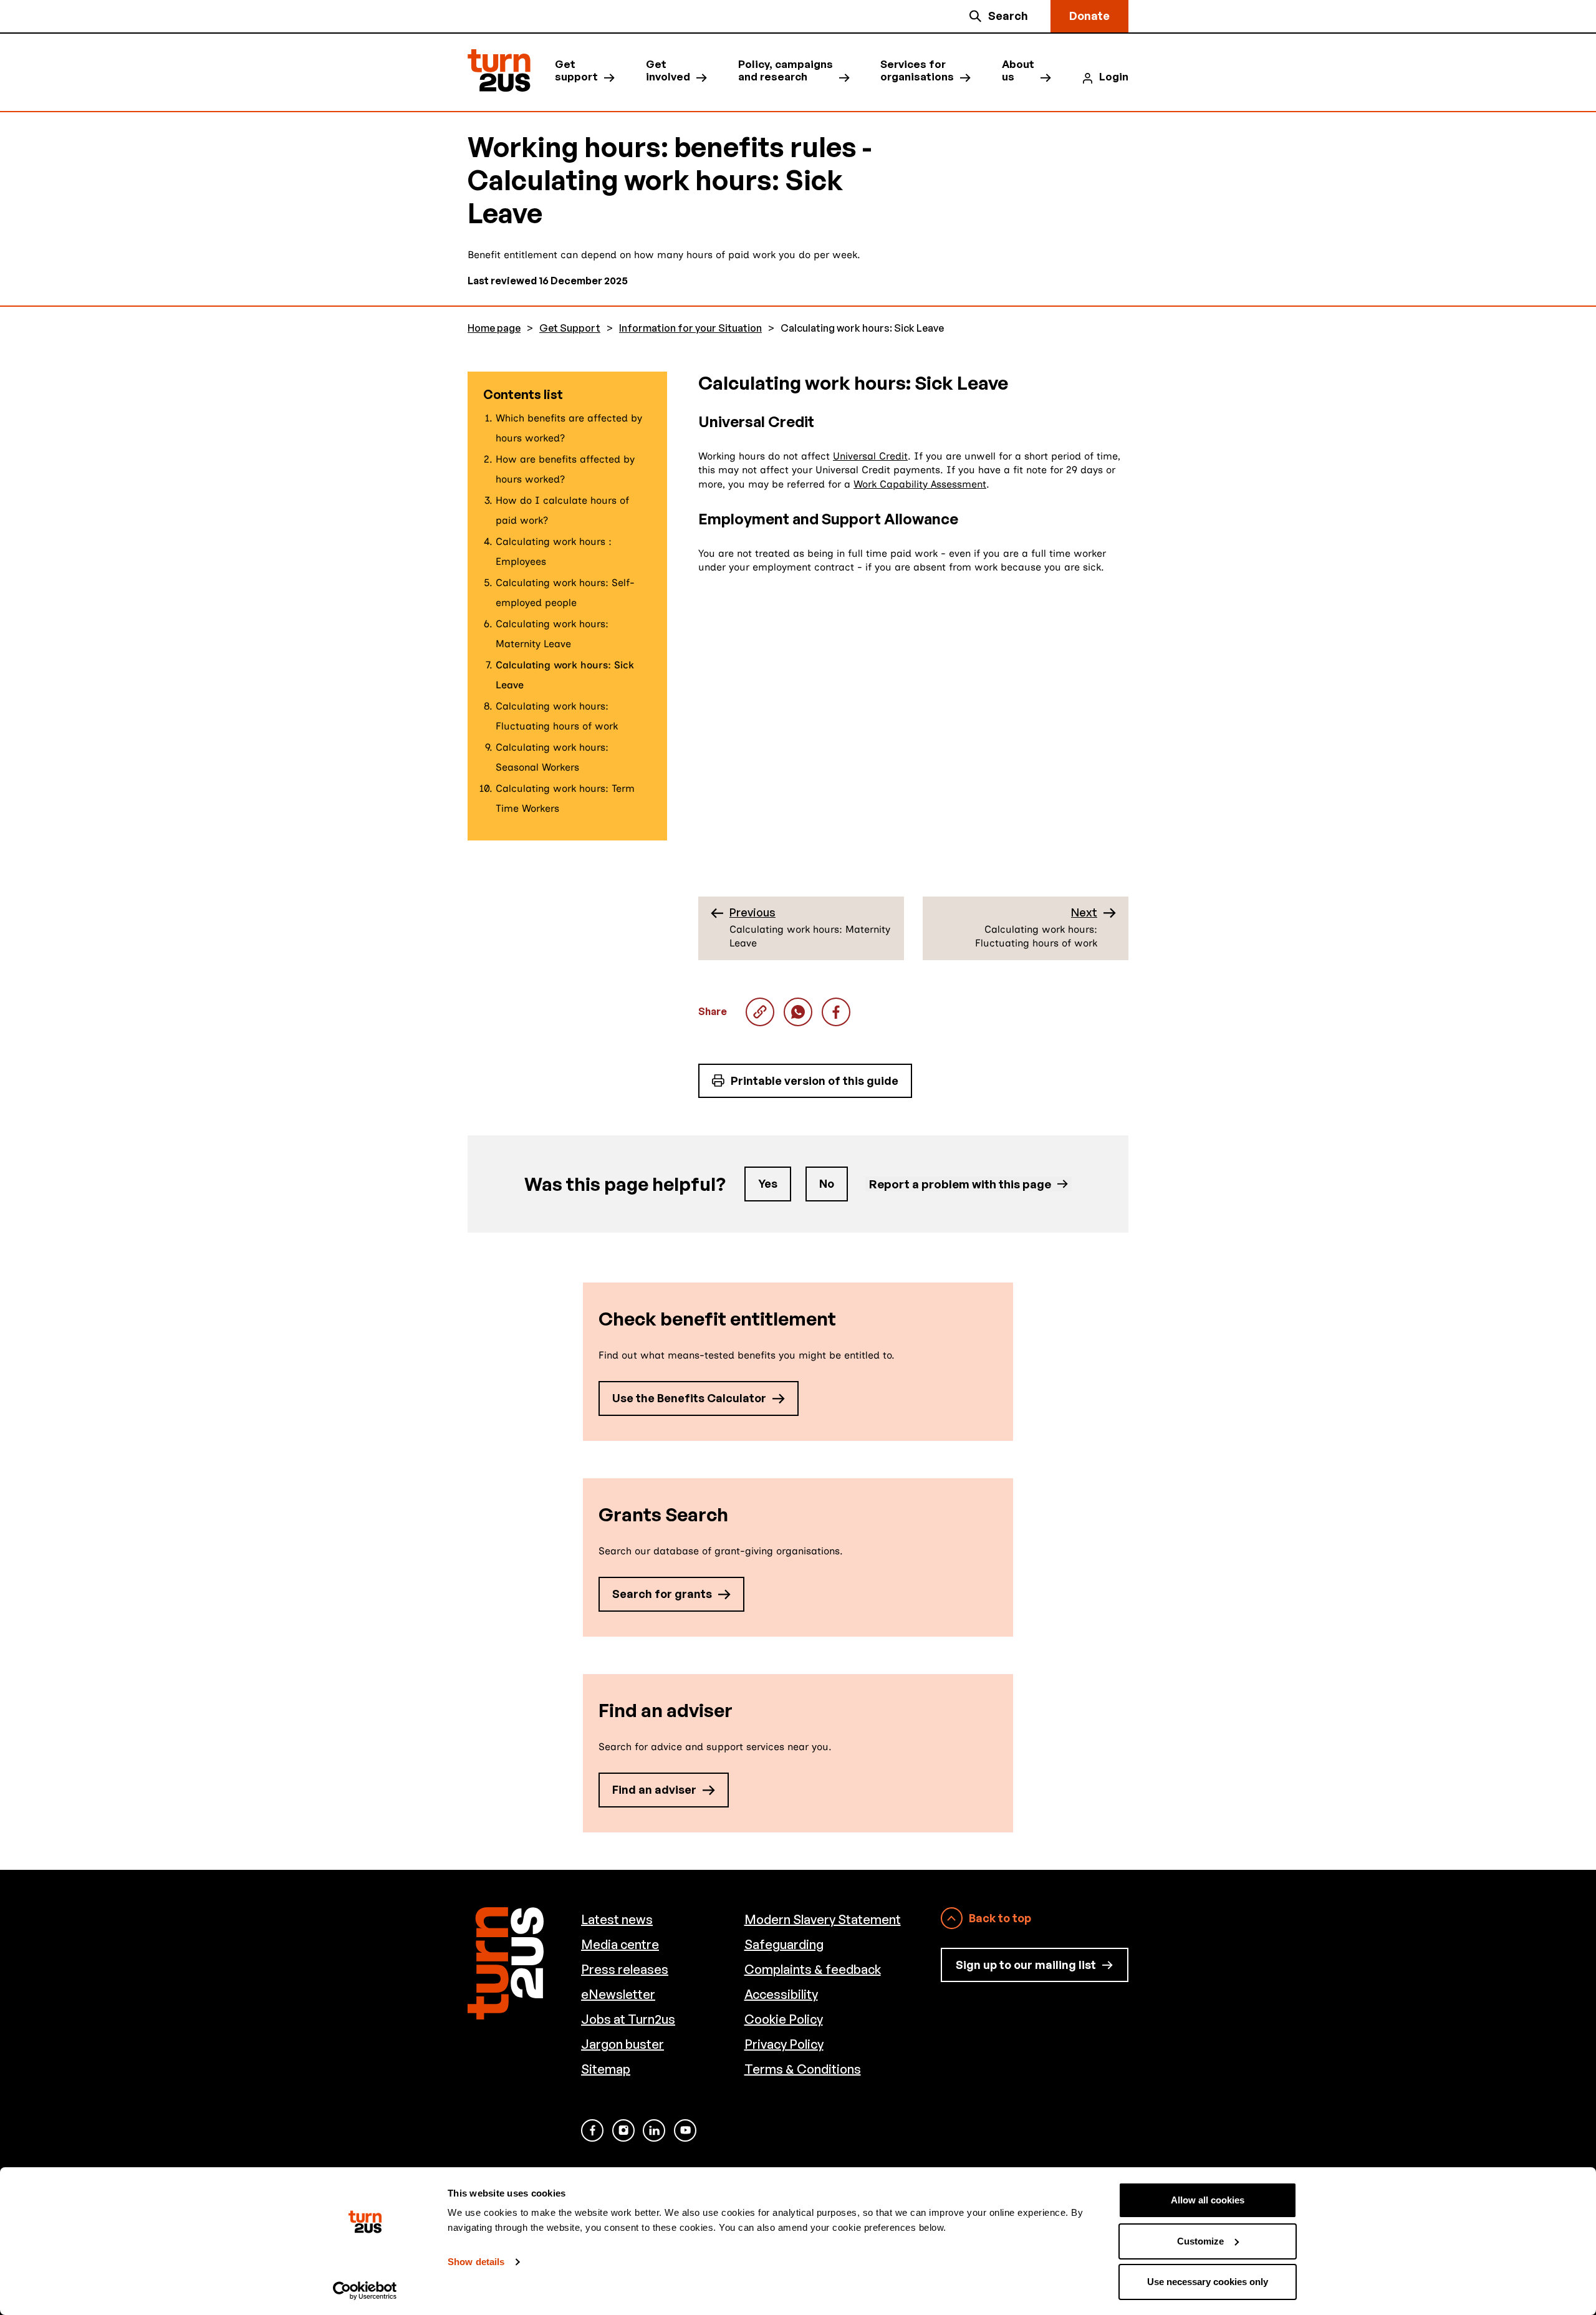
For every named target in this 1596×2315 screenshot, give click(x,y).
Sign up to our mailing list (1026, 1965)
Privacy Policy (784, 2044)
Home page (494, 328)
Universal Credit (870, 456)
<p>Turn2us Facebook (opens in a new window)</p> (592, 2130)
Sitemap (606, 2069)
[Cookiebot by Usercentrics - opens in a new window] (365, 2291)
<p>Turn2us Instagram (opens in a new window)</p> (623, 2130)
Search (1008, 16)
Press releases (625, 1969)
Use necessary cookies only (1208, 2282)
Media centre (620, 1944)
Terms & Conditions (803, 2069)
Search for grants (662, 1594)
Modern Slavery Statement (823, 1919)
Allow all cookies (1208, 2200)
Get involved (668, 70)
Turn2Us (499, 71)
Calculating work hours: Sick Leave (798, 1012)
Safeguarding (784, 1944)
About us (1018, 70)
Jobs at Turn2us (628, 2019)
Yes (768, 1183)
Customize (1200, 2241)
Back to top (1000, 1918)
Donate (1089, 16)
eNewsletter (618, 1994)
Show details (476, 2262)
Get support (576, 70)
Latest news (617, 1919)
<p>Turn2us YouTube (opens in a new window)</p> (685, 2130)
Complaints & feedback (813, 1969)
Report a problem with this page (960, 1184)
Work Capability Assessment (920, 484)
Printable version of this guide (815, 1080)
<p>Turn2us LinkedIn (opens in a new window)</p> (654, 2130)
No (827, 1183)
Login (1114, 77)
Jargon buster (623, 2044)
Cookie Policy (784, 2019)
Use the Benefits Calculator (689, 1398)
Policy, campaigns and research (786, 70)
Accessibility (781, 1994)
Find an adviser (654, 1789)
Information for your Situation (690, 328)
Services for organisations (917, 70)
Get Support (570, 328)
